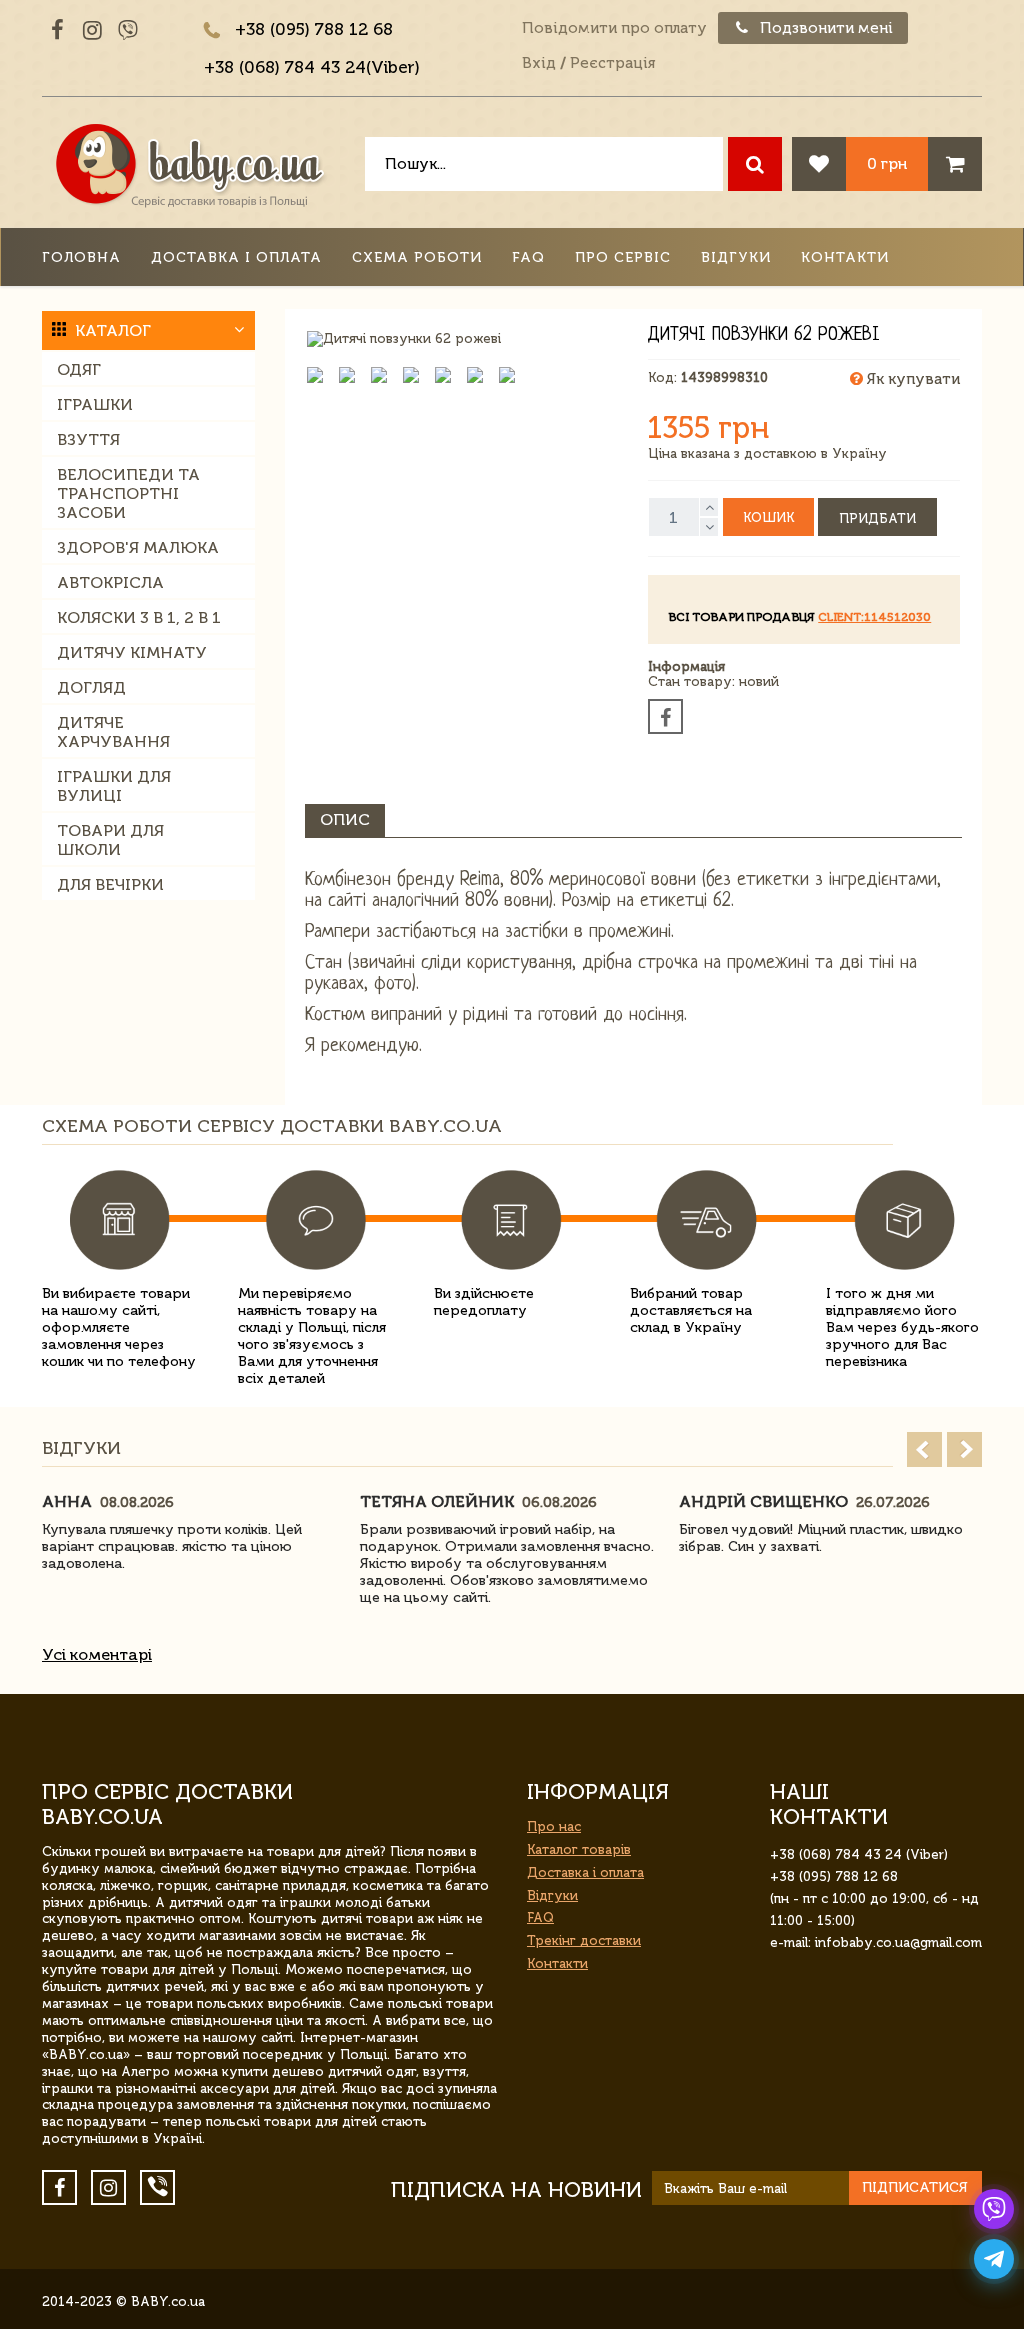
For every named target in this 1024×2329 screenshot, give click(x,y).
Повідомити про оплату (614, 28)
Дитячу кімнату (132, 652)
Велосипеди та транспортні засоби (128, 493)
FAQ (528, 257)
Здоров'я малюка (138, 547)
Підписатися (915, 2187)
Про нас (554, 1826)
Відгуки (736, 257)
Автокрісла (110, 582)
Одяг (79, 369)
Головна (81, 257)
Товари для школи (110, 840)
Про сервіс (623, 257)
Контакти (845, 257)
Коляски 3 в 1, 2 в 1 (139, 617)
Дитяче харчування (113, 732)
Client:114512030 (874, 617)
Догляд (91, 687)
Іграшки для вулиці (114, 786)
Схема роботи (417, 257)
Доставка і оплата (236, 257)
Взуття (88, 439)
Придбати (877, 518)
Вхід (539, 63)
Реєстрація (612, 63)
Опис (345, 819)
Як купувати (911, 379)
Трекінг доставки (584, 1940)
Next (964, 1449)
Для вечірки (110, 884)
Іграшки (95, 404)
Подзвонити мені (824, 28)
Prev (924, 1449)
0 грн (887, 163)
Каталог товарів (579, 1849)
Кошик (768, 517)
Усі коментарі (97, 1654)
